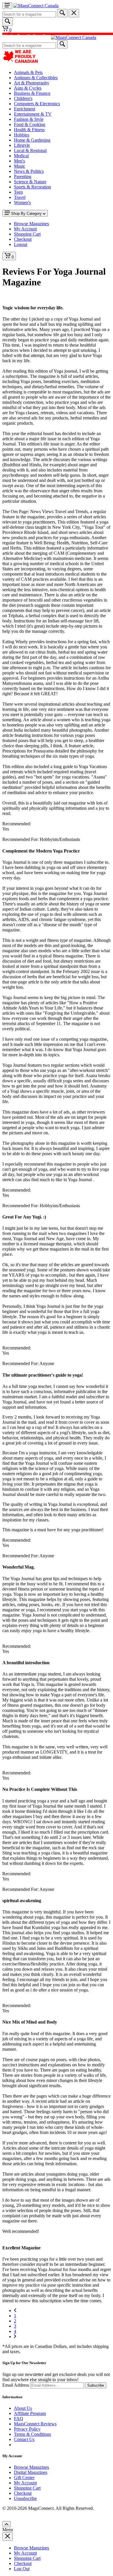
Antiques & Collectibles (36, 78)
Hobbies (22, 135)
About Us (23, 2408)
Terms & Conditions (32, 2434)
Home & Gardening (32, 140)
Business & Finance (32, 93)
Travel (20, 197)
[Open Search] (8, 22)
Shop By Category (26, 213)
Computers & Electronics (37, 104)
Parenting (23, 176)
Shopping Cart (27, 2488)
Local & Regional (30, 150)
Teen (18, 192)
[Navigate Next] (15, 2336)
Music (20, 166)
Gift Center (24, 2478)
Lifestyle (22, 145)
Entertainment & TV (33, 114)
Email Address (16, 2385)
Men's (19, 161)
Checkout (23, 2493)
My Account (25, 2483)
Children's (23, 98)
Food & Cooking (30, 124)
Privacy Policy (27, 2429)
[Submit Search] (62, 13)
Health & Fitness (29, 130)
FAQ (19, 2419)
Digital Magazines (31, 2472)
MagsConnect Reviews (35, 2424)
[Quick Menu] (7, 6)
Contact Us (24, 2439)
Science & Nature (30, 182)
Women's (22, 203)
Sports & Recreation (32, 187)
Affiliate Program (30, 2413)
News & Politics (29, 171)
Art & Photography (32, 83)
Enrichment (24, 109)
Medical (21, 156)
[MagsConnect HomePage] (36, 6)
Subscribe (96, 2385)
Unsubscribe (25, 2498)
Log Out (22, 2569)
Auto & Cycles (28, 88)
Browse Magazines (31, 2467)
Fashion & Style (29, 119)
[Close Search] (74, 13)
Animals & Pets (28, 72)
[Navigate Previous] (15, 2310)
